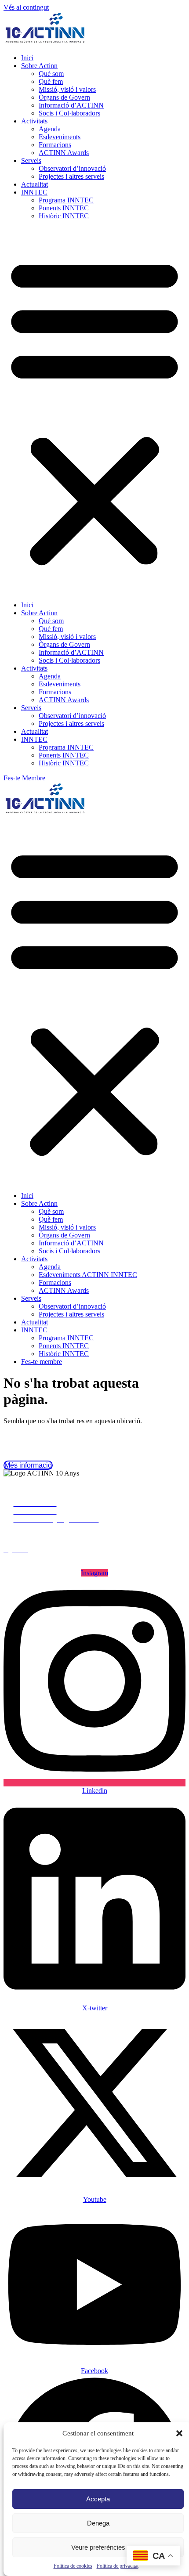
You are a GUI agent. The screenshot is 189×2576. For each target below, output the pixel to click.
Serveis (31, 161)
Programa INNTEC (66, 200)
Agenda (50, 129)
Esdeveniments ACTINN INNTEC (88, 1275)
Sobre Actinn (39, 66)
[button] (179, 2433)
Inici (27, 58)
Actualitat (35, 184)
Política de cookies (73, 2566)
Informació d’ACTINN (71, 105)
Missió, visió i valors (67, 89)
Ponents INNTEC (64, 208)
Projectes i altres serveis (71, 176)
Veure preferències (98, 2547)
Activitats (34, 121)
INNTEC (34, 192)
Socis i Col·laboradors (69, 113)
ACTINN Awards (64, 153)
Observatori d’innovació (72, 168)
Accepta (98, 2499)
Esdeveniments (60, 137)
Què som (51, 74)
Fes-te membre (42, 1362)
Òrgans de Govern (64, 97)
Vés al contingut (26, 7)
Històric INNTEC (64, 216)
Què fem (51, 81)
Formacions (55, 145)
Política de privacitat (118, 2566)
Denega (98, 2523)
